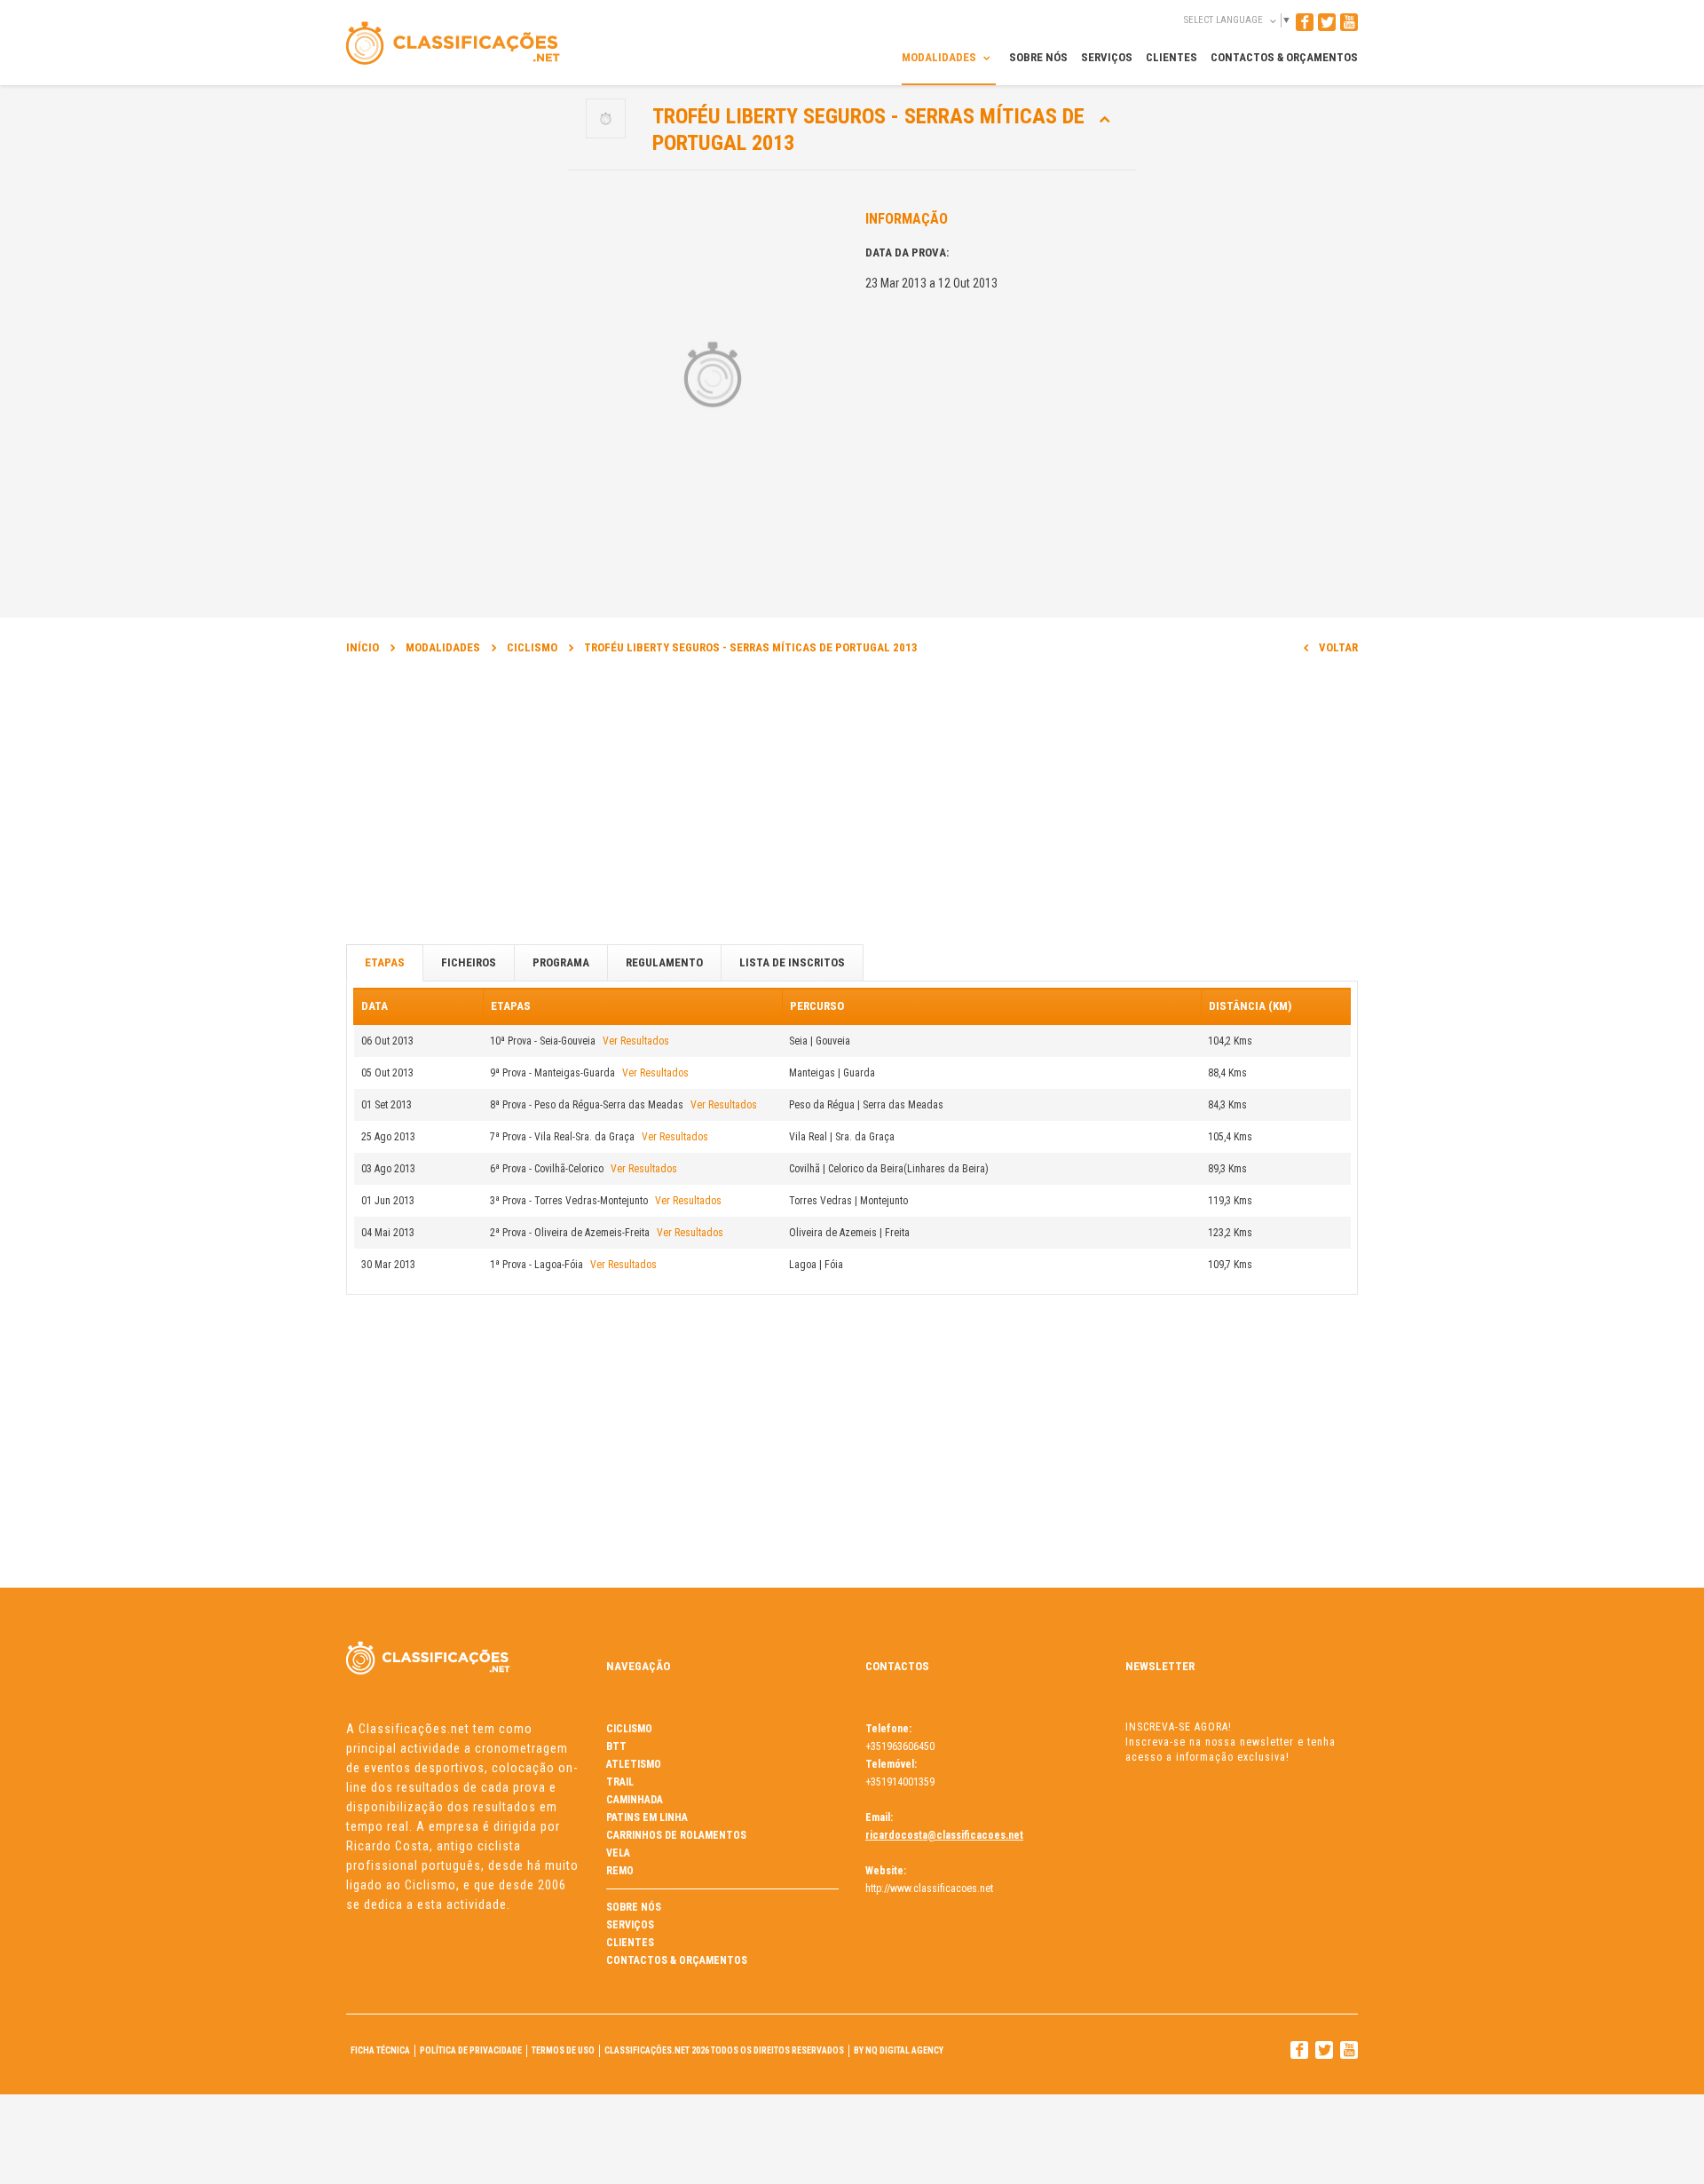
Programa (561, 962)
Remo (620, 1871)
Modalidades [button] (940, 57)
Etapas (385, 962)
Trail (620, 1782)
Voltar (1338, 647)
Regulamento (664, 962)
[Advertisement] (852, 808)
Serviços (630, 1925)
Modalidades (443, 647)
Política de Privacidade (471, 2050)
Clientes (630, 1943)
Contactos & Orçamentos (677, 1960)
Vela (618, 1853)
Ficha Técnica (380, 2050)
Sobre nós (634, 1907)
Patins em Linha (647, 1817)
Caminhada (635, 1800)
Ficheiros (469, 962)
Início (363, 647)
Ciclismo (532, 647)
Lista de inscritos (792, 962)
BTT (616, 1746)
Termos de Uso (563, 2050)
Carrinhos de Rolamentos (676, 1835)
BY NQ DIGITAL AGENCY (899, 2050)
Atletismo (634, 1764)
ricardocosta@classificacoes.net (944, 1835)
